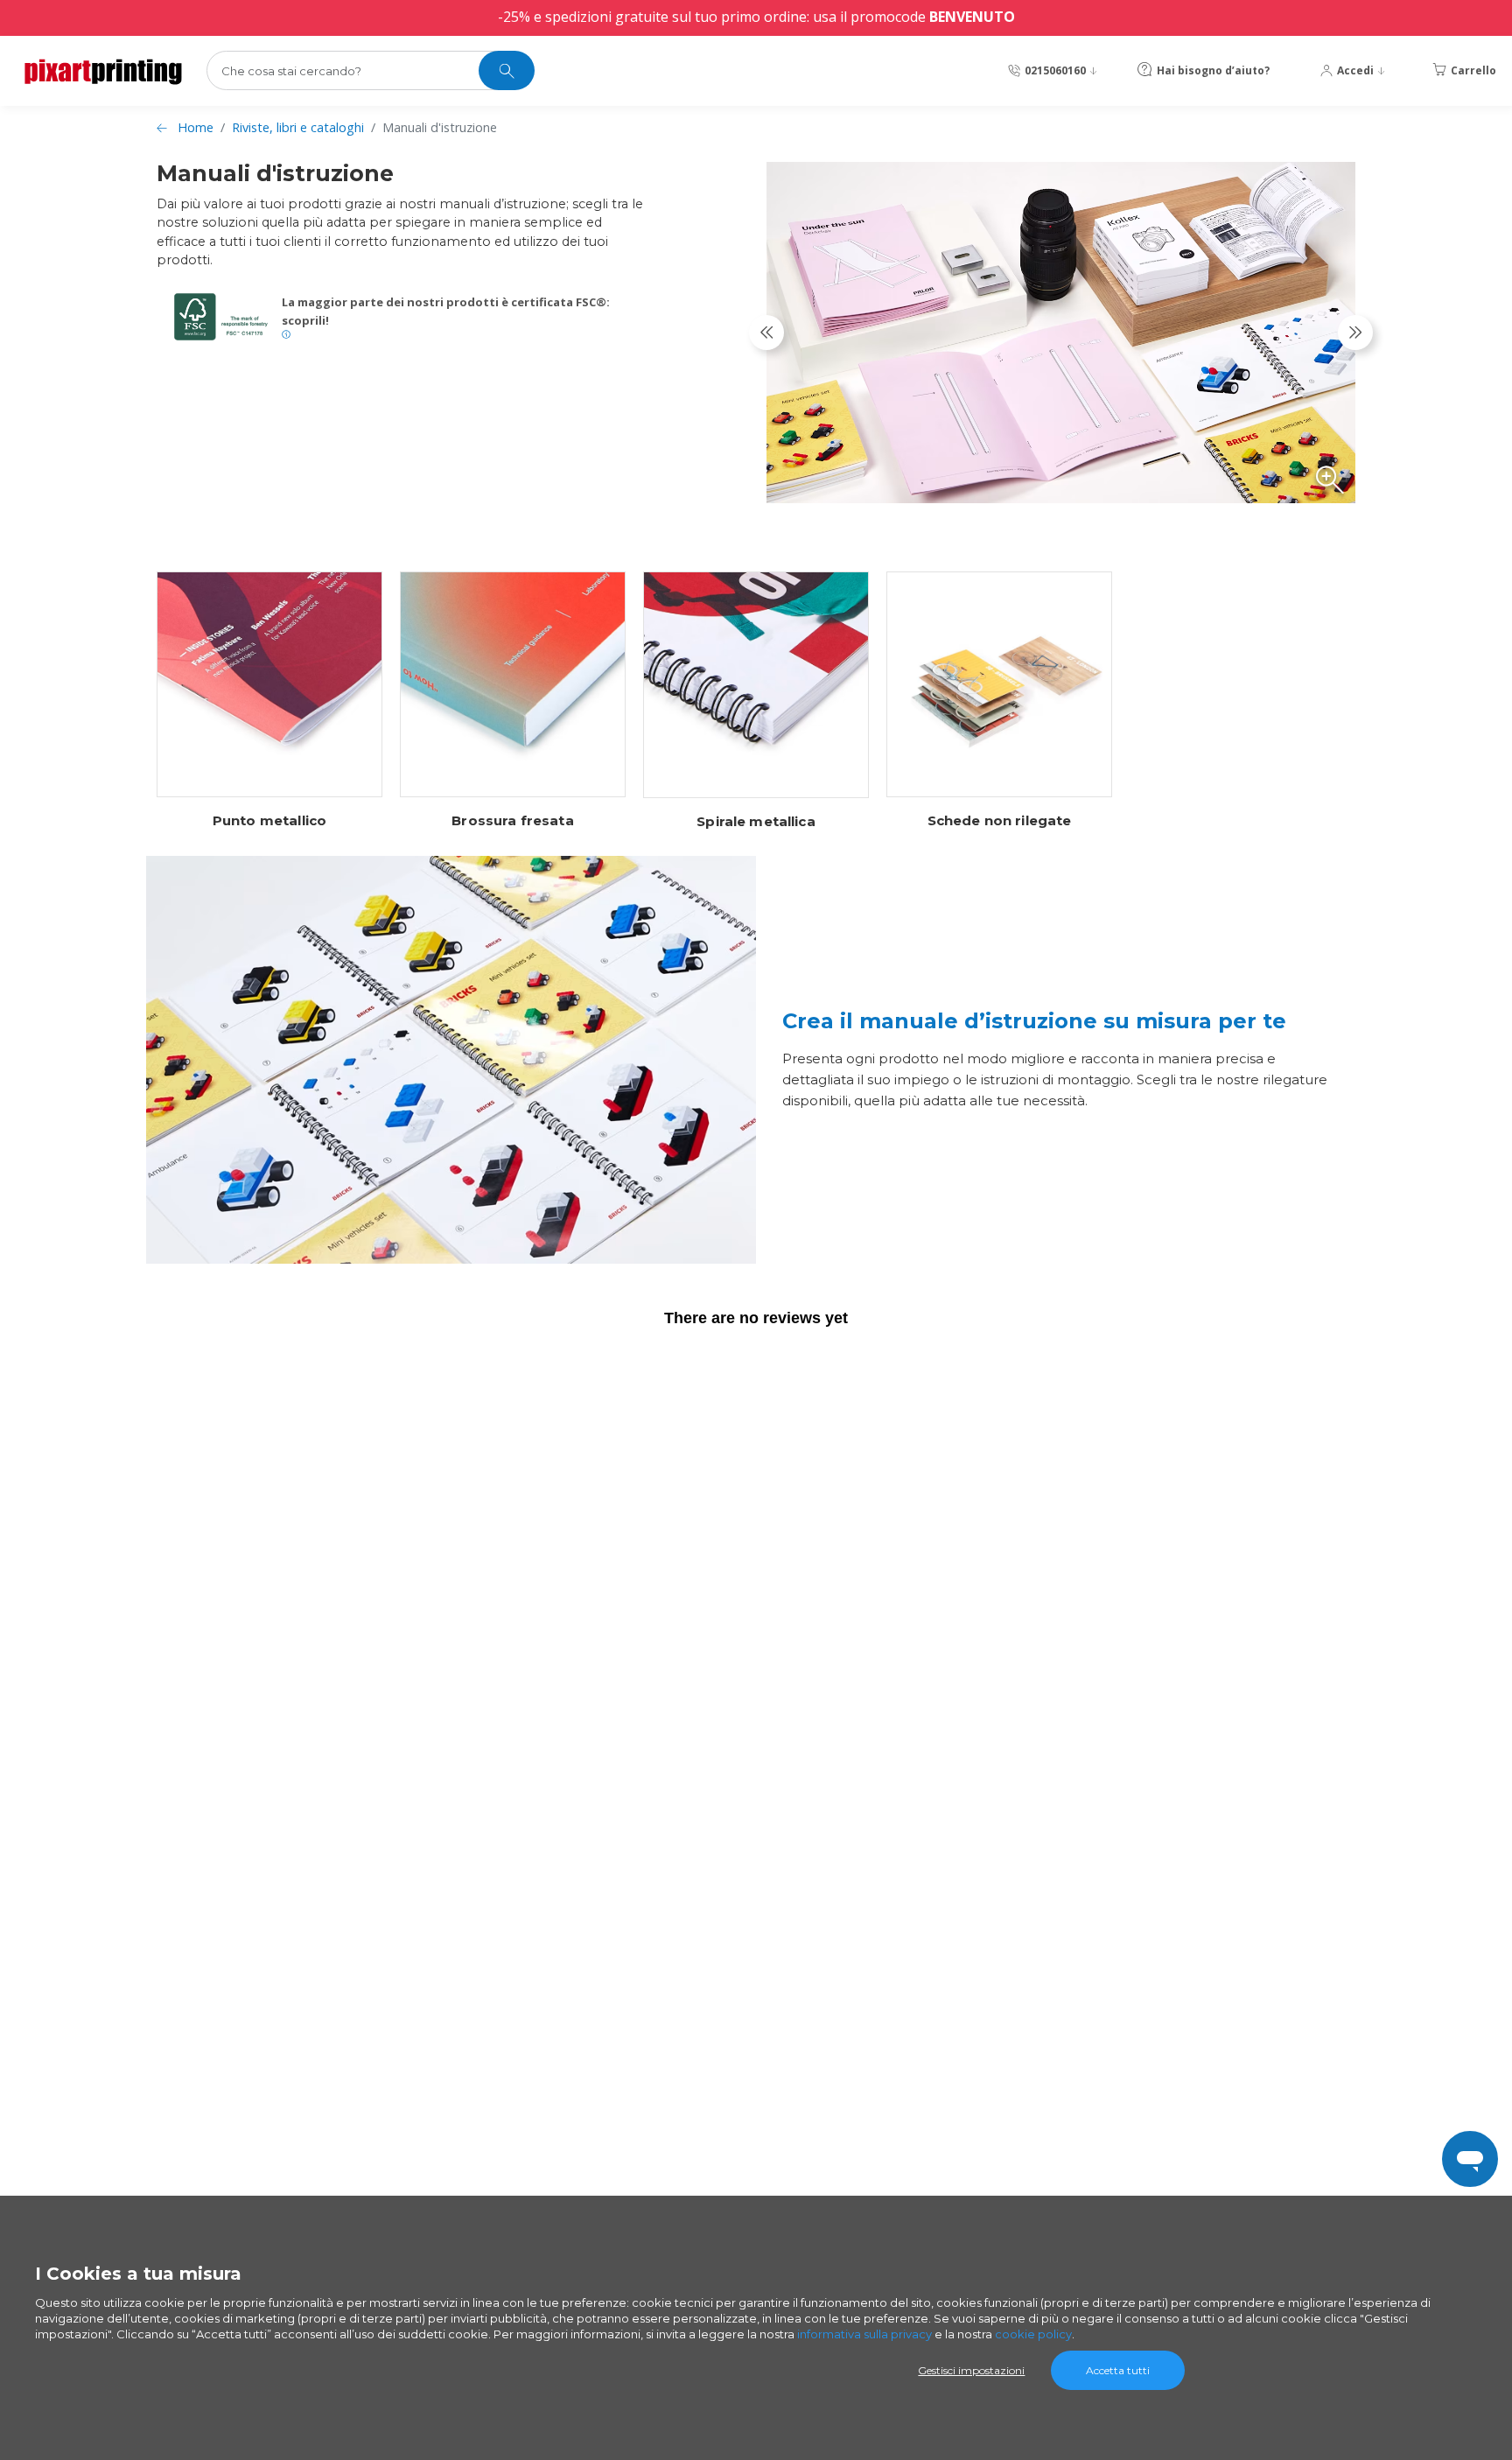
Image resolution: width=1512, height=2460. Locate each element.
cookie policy (1033, 2334)
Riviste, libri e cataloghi (298, 127)
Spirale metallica (756, 822)
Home (196, 127)
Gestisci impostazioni (971, 2370)
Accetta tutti (1118, 2370)
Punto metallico (269, 821)
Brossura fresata (512, 821)
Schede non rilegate (1000, 821)
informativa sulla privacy (864, 2334)
